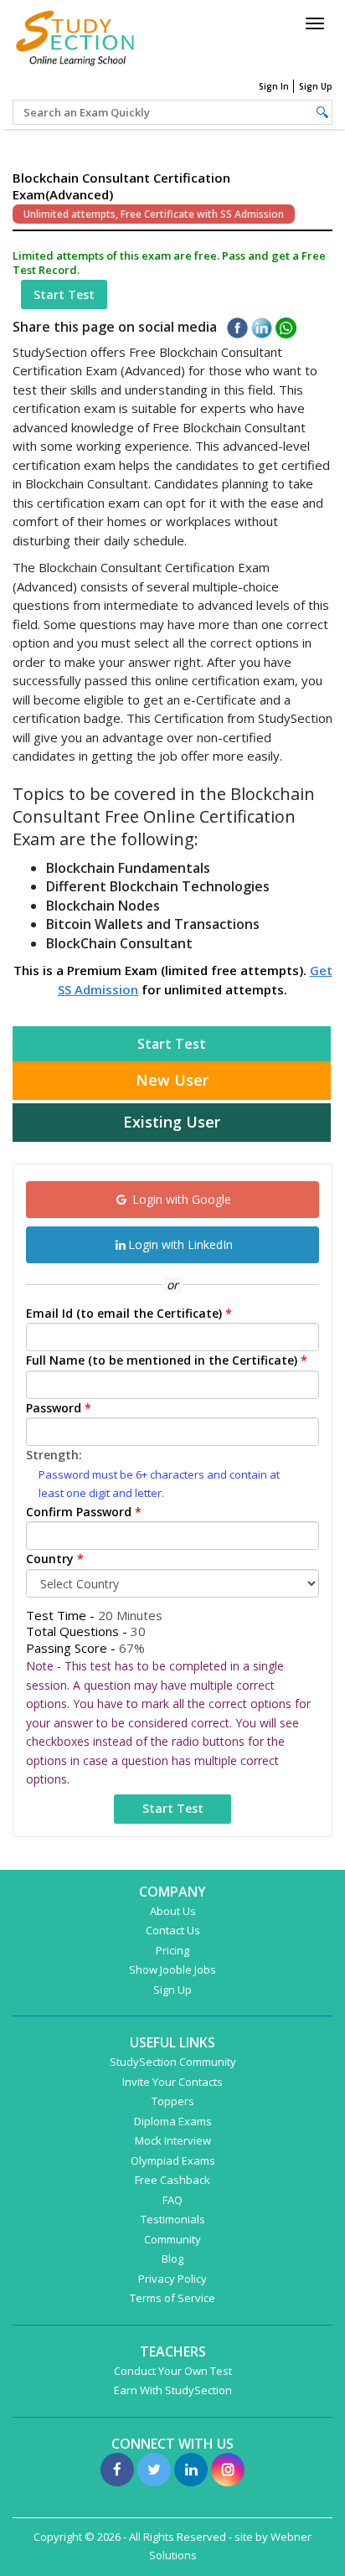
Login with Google (180, 1199)
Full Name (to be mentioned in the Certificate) (167, 1360)
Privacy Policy (172, 2279)
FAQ (172, 2200)
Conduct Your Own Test (173, 2371)
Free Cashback (172, 2180)
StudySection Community (173, 2062)
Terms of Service (172, 2298)
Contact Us (173, 1930)
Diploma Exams (173, 2121)
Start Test (64, 294)
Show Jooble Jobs (172, 1969)
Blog (172, 2259)
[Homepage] (75, 36)
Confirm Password (84, 1512)
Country (55, 1559)
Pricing (172, 1950)
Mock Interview (173, 2140)
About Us (173, 1911)
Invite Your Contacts (172, 2082)
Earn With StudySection (173, 2390)
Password (59, 1408)
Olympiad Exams (173, 2160)
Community (172, 2239)
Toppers (173, 2101)
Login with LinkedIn (180, 1244)
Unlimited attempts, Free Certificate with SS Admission (154, 214)
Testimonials (173, 2219)
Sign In (274, 86)
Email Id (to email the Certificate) (129, 1313)
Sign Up (316, 86)
